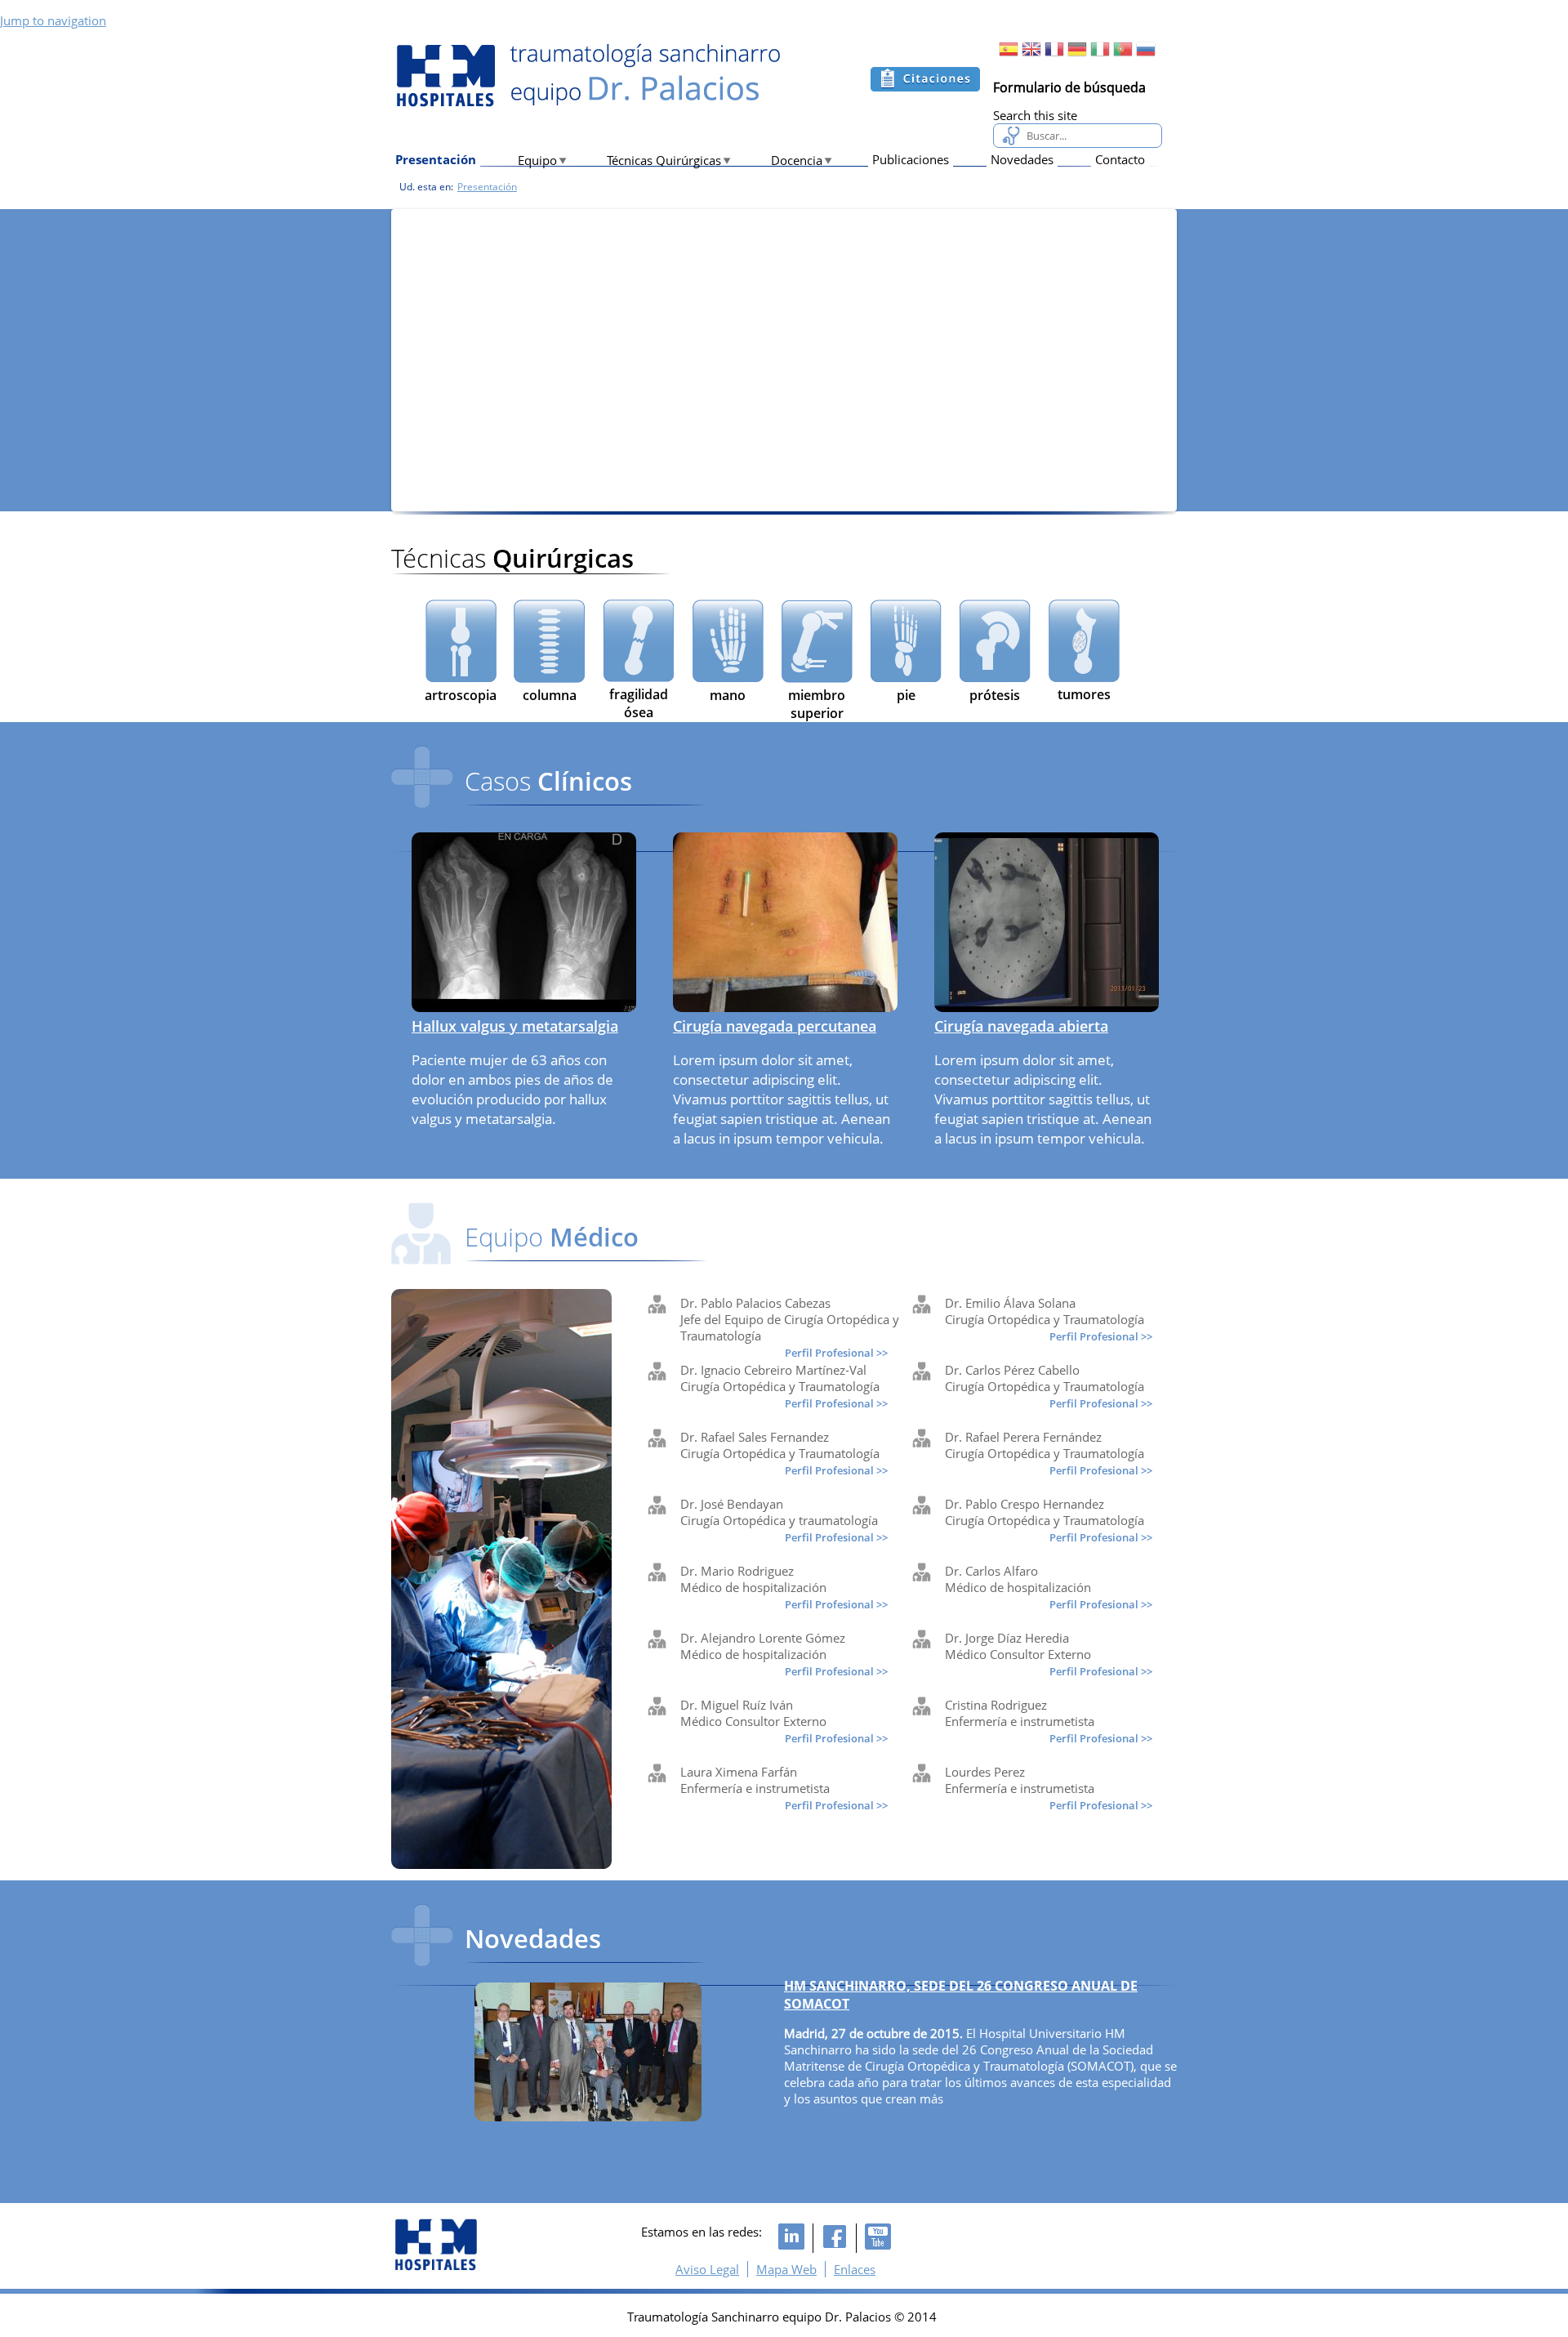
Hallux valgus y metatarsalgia (515, 1026)
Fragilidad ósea (639, 703)
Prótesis (995, 695)
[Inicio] (587, 76)
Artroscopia (461, 695)
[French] (1054, 54)
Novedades (1022, 159)
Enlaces (855, 2269)
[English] (1031, 54)
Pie (906, 695)
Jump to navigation (53, 20)
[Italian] (1100, 54)
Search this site (1035, 115)
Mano (728, 695)
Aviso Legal (707, 2269)
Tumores (1084, 694)
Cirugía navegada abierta (1021, 1026)
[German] (1077, 54)
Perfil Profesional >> (836, 1353)
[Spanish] (1009, 54)
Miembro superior (817, 704)
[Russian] (1146, 54)
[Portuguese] (1123, 54)
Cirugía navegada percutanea (775, 1026)
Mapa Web (786, 2269)
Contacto (1120, 159)
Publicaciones (911, 159)
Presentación (436, 159)
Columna (550, 695)
